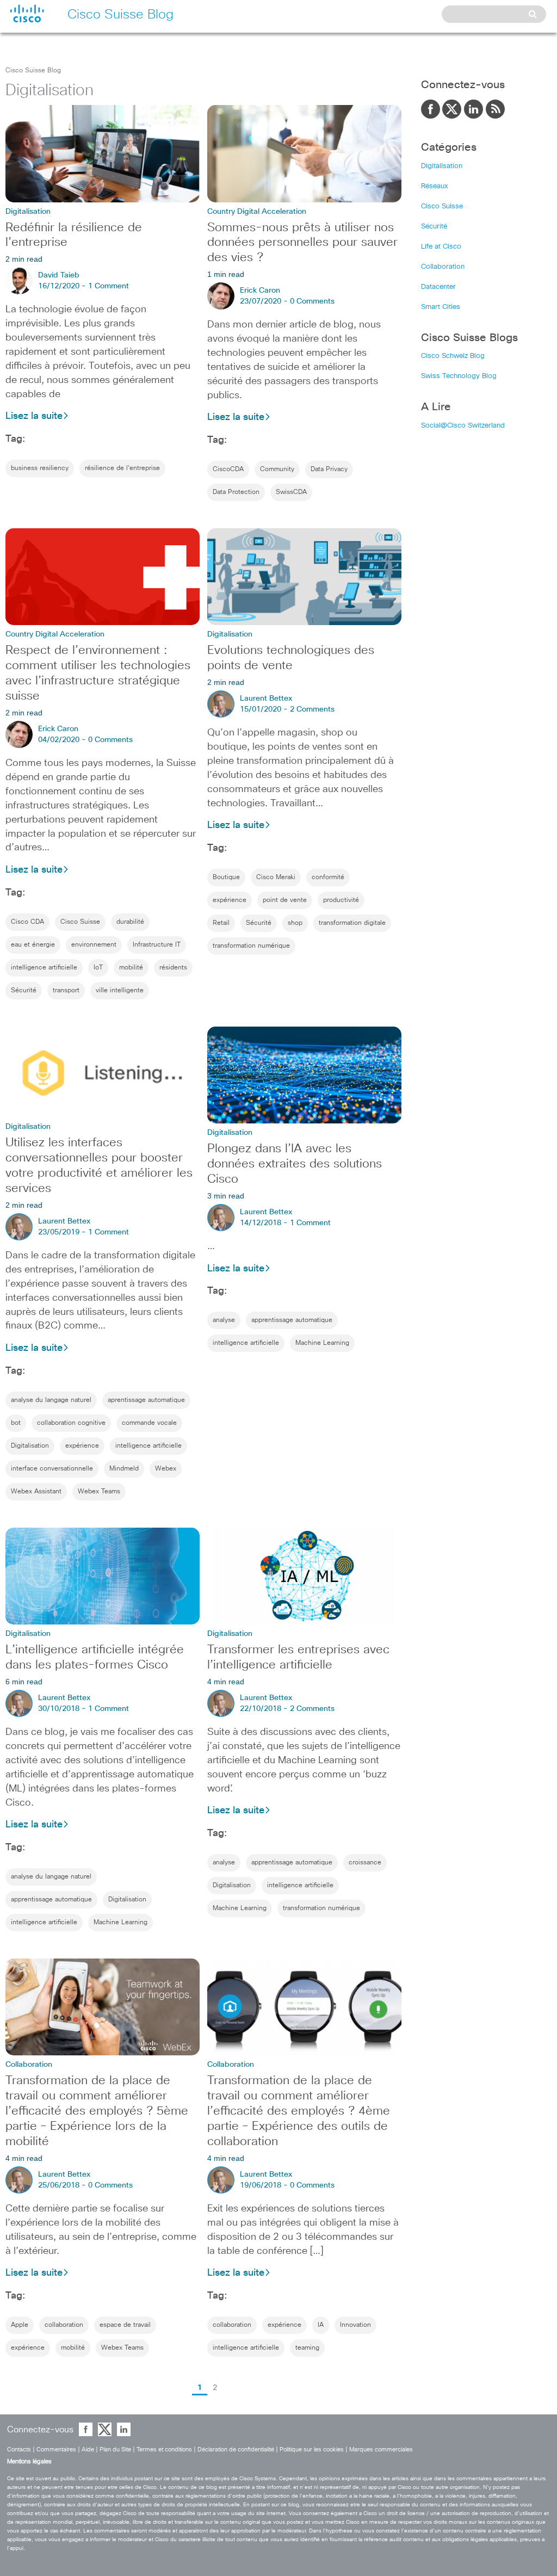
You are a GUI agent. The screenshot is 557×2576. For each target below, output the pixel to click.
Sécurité (24, 991)
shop (295, 923)
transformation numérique (251, 946)
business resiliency (40, 468)
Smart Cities (441, 307)
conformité (328, 878)
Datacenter (438, 287)
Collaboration (443, 267)
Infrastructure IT (157, 945)
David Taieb (59, 275)
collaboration (64, 2325)
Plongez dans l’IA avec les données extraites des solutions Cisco (295, 1164)
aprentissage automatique (146, 1400)
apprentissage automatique (292, 1320)
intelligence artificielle (44, 968)
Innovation (355, 2325)
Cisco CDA (27, 922)
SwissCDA (291, 492)
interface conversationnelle (52, 1469)
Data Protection (236, 492)
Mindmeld (124, 1469)
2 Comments (312, 709)
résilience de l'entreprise (122, 468)
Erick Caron (260, 291)
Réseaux (435, 186)
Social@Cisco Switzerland (463, 426)
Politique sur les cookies (312, 2450)
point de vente (285, 900)
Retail (221, 923)
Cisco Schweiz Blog (453, 356)
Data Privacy (329, 470)
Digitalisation (30, 1446)
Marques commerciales (381, 2450)
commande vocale (149, 1423)
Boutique (226, 878)
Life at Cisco (441, 247)
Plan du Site (115, 2450)
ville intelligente (120, 991)
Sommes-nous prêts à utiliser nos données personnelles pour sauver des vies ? (302, 243)
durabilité (130, 922)
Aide (88, 2450)
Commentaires (56, 2450)
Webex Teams (99, 1492)
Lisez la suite (34, 416)
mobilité (131, 968)
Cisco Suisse (80, 922)
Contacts (19, 2450)
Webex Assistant (36, 1492)
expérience (230, 900)
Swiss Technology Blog (459, 376)
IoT (98, 968)
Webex (166, 1469)
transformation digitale (352, 923)
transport (66, 991)
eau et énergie (33, 945)
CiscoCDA (228, 470)
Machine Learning (322, 1343)
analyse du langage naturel (51, 1400)
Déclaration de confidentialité (236, 2450)
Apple (20, 2325)
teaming (307, 2348)
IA (321, 2325)
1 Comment (109, 286)
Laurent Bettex (266, 699)
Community (277, 470)
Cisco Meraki (276, 878)
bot (16, 1423)
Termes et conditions (164, 2450)
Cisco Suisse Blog (33, 71)
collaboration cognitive (71, 1423)
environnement (94, 945)
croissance (365, 1863)
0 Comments (312, 301)
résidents (173, 968)
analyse (224, 1320)
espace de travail (125, 2325)
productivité (341, 900)
